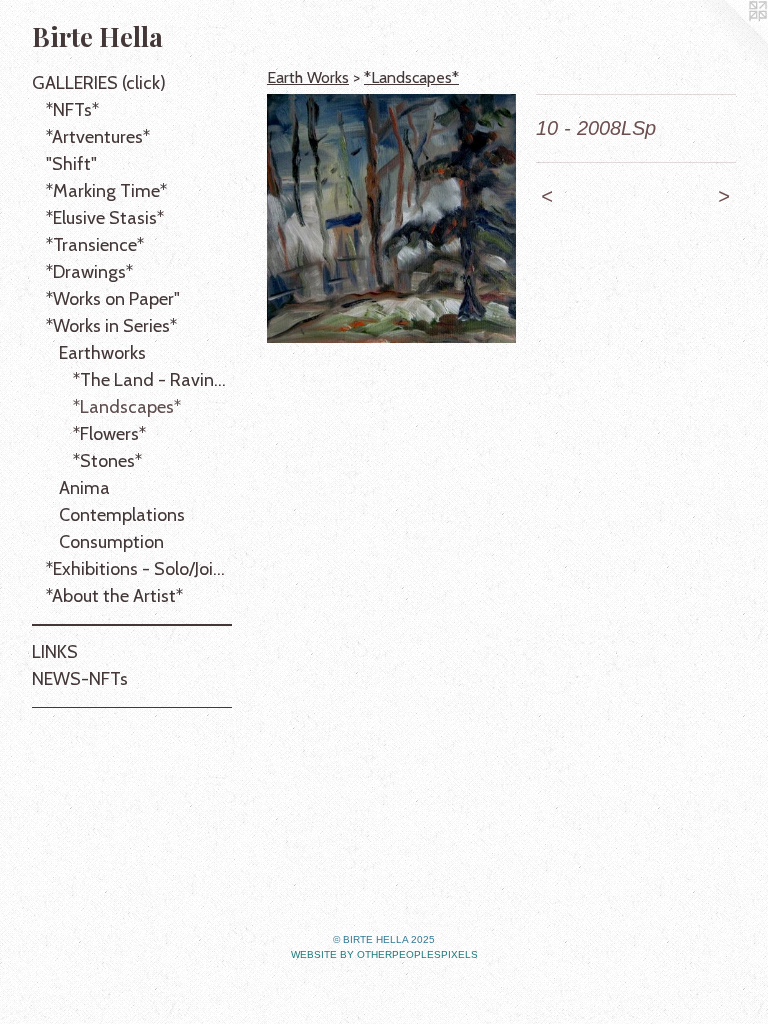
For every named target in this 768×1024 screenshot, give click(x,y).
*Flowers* (109, 434)
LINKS (55, 652)
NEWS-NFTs (80, 679)
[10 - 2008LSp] (391, 218)
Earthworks (102, 353)
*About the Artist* (114, 596)
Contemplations (122, 515)
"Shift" (71, 164)
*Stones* (107, 461)
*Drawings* (89, 272)
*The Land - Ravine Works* (153, 380)
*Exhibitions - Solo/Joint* (139, 569)
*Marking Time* (106, 191)
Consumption (111, 542)
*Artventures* (98, 137)
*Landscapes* (127, 407)
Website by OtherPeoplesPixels (384, 954)
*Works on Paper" (113, 299)
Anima (84, 488)
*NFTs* (72, 110)
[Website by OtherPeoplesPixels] (728, 40)
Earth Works (308, 77)
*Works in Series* (111, 326)
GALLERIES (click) (99, 83)
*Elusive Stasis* (105, 218)
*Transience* (95, 245)
